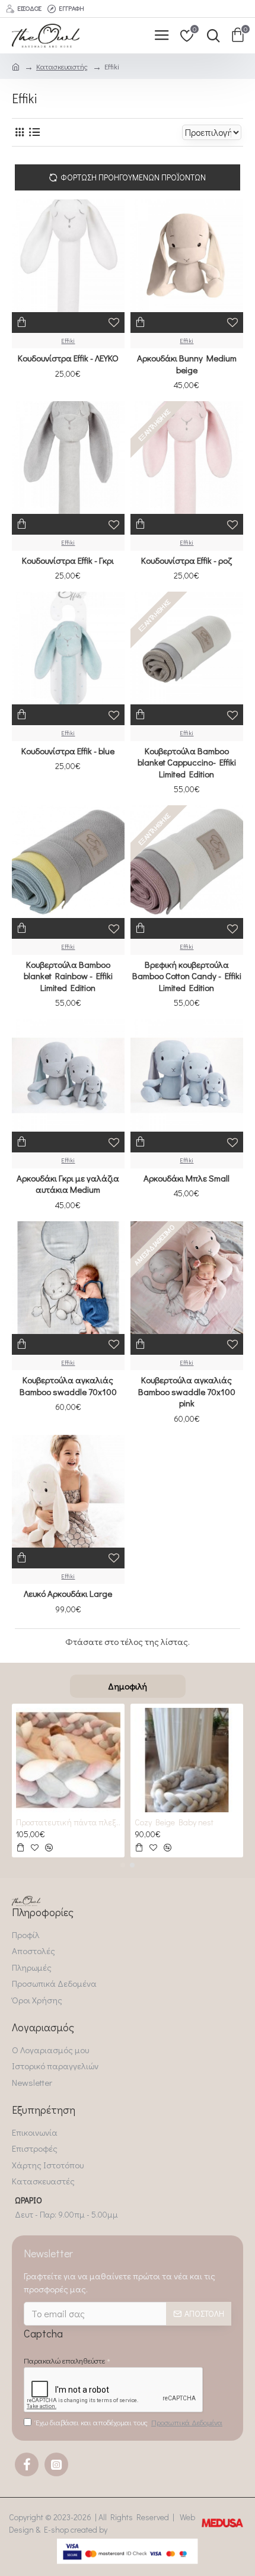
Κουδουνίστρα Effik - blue (68, 751)
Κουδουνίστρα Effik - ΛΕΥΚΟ (68, 358)
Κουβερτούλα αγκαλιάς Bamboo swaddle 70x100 (68, 1386)
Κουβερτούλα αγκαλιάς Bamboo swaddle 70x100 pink (187, 1392)
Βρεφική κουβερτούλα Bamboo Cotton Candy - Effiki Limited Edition (187, 976)
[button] (123, 1865)
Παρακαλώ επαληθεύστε (64, 2360)
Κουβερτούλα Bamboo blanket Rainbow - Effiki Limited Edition (68, 976)
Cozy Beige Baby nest (174, 1822)
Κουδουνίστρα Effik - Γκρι (68, 560)
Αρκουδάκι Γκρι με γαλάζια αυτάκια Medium (68, 1184)
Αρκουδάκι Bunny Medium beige (187, 364)
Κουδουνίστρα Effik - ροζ (187, 560)
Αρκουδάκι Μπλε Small (187, 1178)
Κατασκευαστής (62, 66)
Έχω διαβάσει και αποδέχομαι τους (129, 2422)
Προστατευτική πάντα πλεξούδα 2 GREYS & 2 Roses (68, 1822)
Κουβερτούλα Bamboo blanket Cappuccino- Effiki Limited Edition (187, 763)
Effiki (68, 340)
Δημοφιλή (128, 1686)
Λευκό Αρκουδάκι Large (68, 1594)
